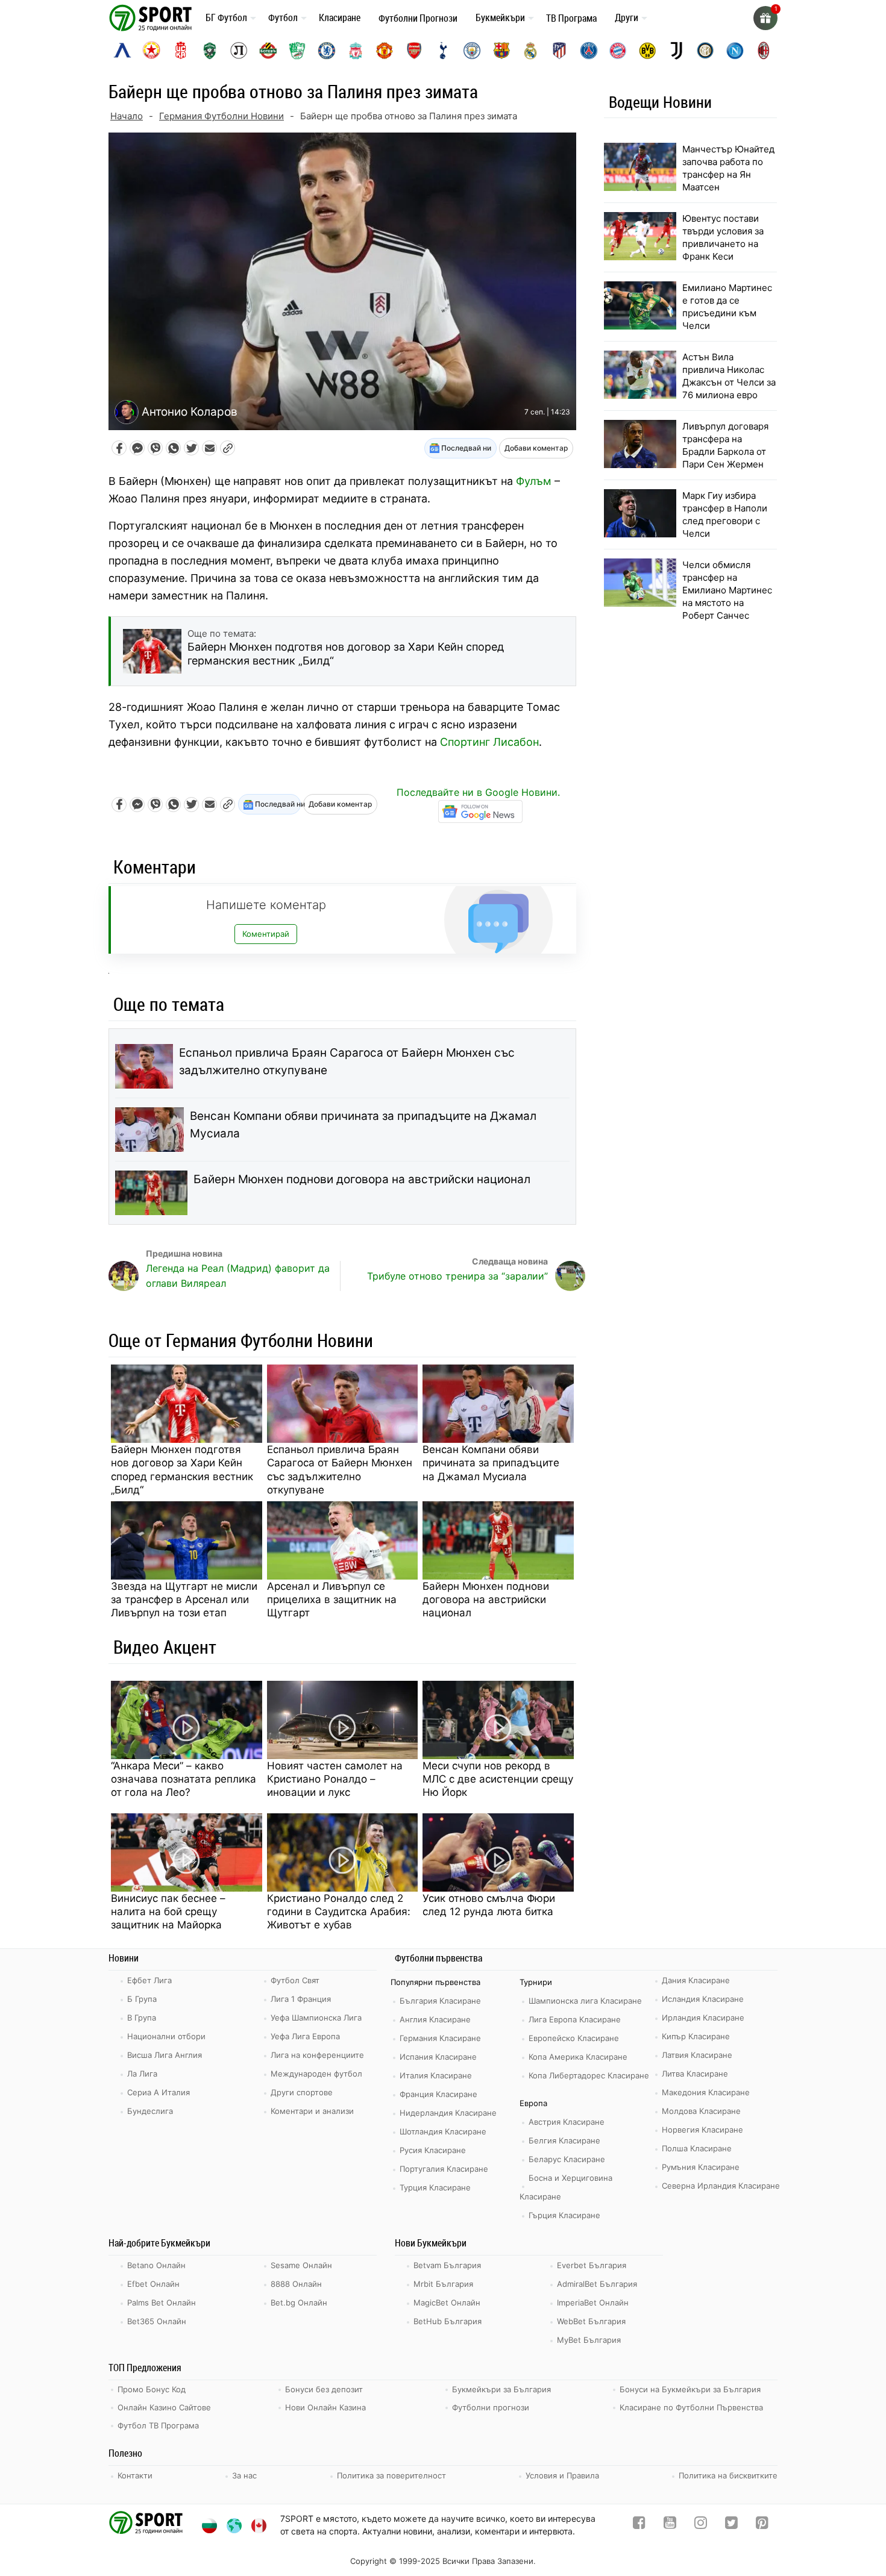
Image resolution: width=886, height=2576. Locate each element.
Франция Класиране (438, 2094)
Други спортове (302, 2092)
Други (627, 17)
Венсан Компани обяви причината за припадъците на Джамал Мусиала (363, 1125)
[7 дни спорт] (152, 17)
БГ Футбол (226, 17)
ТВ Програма (571, 18)
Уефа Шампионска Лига (316, 2018)
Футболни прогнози (491, 2407)
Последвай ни (465, 448)
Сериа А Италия (159, 2092)
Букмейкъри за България (501, 2389)
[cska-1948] (181, 51)
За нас (244, 2475)
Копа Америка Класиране (578, 2057)
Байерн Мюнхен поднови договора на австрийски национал (362, 1179)
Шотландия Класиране (443, 2131)
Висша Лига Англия (165, 2055)
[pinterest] (762, 2525)
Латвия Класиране (697, 2055)
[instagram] (701, 2525)
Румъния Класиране (701, 2167)
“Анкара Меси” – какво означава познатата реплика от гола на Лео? (184, 1779)
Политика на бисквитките (728, 2475)
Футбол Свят (295, 1980)
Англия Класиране (435, 2019)
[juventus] (676, 51)
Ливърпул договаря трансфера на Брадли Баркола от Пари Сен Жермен (725, 445)
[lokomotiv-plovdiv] (239, 51)
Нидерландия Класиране (448, 2113)
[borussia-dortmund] (647, 51)
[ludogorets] (210, 51)
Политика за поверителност (391, 2475)
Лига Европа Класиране (575, 2019)
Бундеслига (150, 2111)
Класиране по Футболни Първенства (691, 2407)
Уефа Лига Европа (305, 2036)
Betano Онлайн (156, 2265)
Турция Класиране (435, 2187)
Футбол (283, 17)
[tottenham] (443, 51)
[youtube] (670, 2525)
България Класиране (440, 2001)
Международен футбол (316, 2074)
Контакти (135, 2475)
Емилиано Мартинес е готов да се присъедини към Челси (727, 307)
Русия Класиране (433, 2150)
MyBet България (589, 2340)
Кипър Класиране (696, 2036)
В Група (142, 2018)
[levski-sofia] (122, 51)
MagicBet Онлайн (447, 2302)
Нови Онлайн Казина (325, 2407)
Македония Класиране (706, 2092)
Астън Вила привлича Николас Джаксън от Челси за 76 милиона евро (729, 376)
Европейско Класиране (574, 2038)
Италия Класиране (436, 2075)
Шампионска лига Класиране (585, 2001)
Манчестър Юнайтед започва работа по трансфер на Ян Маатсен (728, 168)
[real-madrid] (530, 51)
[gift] (765, 18)
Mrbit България (443, 2284)
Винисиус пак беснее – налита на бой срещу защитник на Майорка (168, 1912)
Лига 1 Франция (301, 1999)
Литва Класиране (695, 2074)
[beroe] (297, 51)
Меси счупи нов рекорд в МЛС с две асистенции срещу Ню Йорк (498, 1779)
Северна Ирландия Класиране (721, 2186)
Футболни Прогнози (418, 18)
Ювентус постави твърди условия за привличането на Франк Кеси (723, 237)
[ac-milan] (764, 51)
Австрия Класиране (567, 2122)
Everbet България (592, 2265)
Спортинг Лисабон (489, 742)
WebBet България (591, 2321)
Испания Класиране (438, 2057)
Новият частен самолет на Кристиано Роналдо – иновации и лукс (335, 1779)
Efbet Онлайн (153, 2284)
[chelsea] (327, 51)
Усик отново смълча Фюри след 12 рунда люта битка (489, 1905)
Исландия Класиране (703, 1999)
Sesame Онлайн (301, 2265)
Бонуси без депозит (324, 2389)
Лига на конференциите (317, 2055)
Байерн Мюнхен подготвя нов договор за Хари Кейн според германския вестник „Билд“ (182, 1469)
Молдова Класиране (701, 2111)
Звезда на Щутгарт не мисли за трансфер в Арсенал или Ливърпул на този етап (184, 1599)
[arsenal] (414, 51)
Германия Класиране (440, 2038)
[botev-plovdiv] (268, 51)
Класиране (340, 17)
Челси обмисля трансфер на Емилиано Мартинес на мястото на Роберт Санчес (727, 590)
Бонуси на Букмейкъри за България (690, 2389)
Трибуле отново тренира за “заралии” (457, 1276)
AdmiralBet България (597, 2284)
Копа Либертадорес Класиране (589, 2075)
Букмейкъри (500, 17)
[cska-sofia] (151, 51)
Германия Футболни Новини (222, 116)
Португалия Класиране (444, 2169)
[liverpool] (356, 51)
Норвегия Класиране (702, 2130)
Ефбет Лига (149, 1980)
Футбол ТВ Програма (158, 2425)
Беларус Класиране (567, 2159)
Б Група (142, 1999)
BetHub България (448, 2321)
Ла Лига (142, 2074)
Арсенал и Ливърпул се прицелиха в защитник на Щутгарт (332, 1599)
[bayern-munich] (618, 51)
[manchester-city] (472, 51)
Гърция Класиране (564, 2215)
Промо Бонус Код (152, 2389)
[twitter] (731, 2525)
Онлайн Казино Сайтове (164, 2407)
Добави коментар (536, 448)
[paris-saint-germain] (589, 51)
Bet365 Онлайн (157, 2321)
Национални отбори (166, 2036)
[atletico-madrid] (559, 51)
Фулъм (534, 481)
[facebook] (639, 2525)
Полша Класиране (697, 2148)
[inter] (705, 51)
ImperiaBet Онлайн (593, 2302)
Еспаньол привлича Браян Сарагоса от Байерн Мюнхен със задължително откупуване (347, 1061)
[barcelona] (501, 51)
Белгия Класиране (564, 2140)
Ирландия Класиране (703, 2018)
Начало (127, 116)
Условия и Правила (562, 2475)
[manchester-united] (385, 51)
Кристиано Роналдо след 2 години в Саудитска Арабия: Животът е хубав (339, 1912)
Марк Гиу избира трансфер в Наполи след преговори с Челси (725, 514)
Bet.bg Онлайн (299, 2302)
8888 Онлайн (296, 2284)
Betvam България (447, 2265)
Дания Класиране (696, 1980)
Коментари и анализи (312, 2111)
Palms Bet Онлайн (162, 2302)
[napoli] (735, 51)
